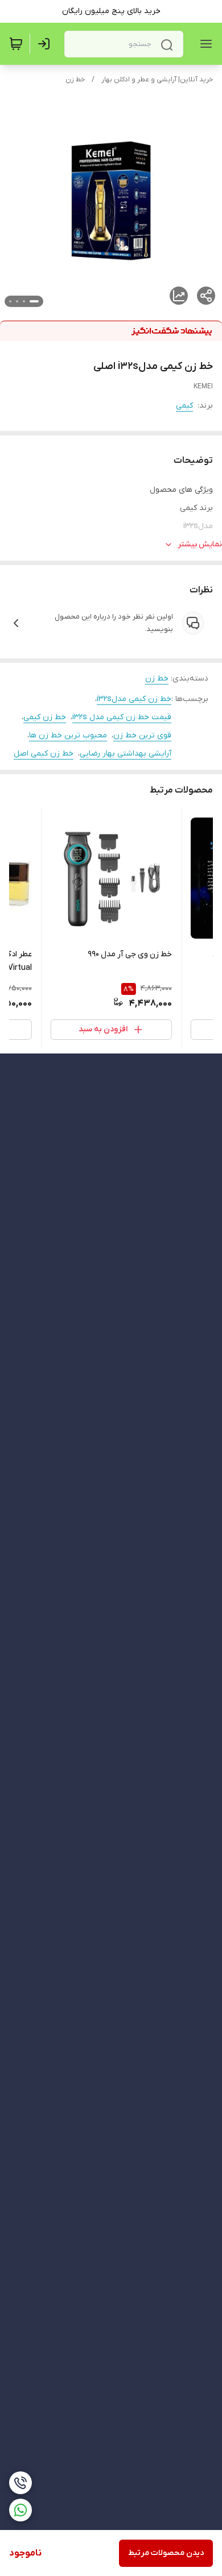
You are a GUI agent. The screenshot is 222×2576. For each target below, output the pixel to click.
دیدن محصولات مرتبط (166, 2553)
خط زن (75, 80)
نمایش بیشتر (200, 544)
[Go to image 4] (10, 301)
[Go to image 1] (34, 301)
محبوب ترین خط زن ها (68, 735)
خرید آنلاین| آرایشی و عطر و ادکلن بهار (157, 80)
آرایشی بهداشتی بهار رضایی (126, 754)
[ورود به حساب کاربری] (46, 44)
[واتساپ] (20, 2510)
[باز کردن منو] (204, 44)
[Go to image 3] (17, 301)
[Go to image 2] (24, 301)
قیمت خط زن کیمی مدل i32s (122, 717)
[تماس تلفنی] (20, 2483)
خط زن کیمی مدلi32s (134, 699)
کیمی (184, 406)
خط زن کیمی (45, 717)
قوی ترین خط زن (142, 735)
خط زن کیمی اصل (44, 754)
